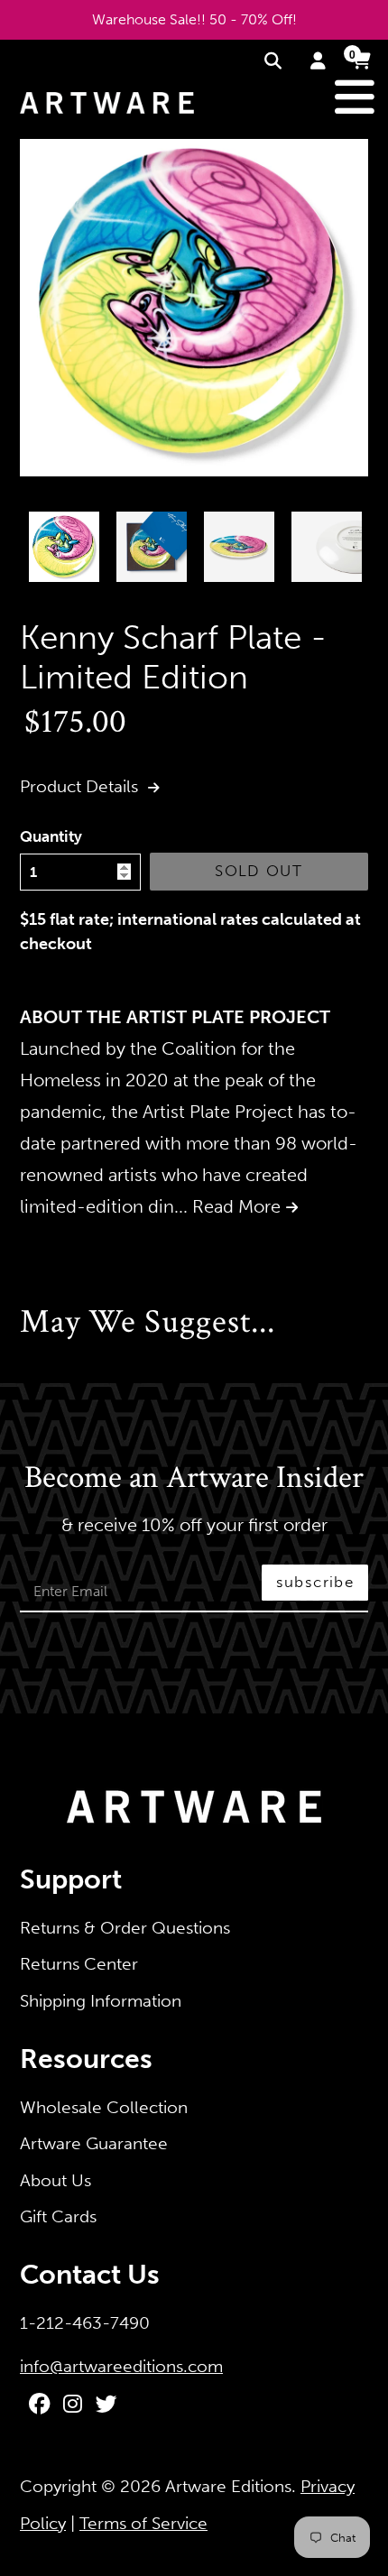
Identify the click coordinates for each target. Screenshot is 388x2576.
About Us (55, 2180)
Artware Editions (228, 2486)
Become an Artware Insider (194, 1479)
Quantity (51, 836)
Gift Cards (58, 2216)
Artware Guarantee (94, 2143)
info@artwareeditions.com (121, 2366)
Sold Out (259, 871)
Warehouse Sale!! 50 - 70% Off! (194, 19)
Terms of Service (143, 2523)
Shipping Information (101, 2001)
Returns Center (79, 1964)
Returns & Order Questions (125, 1928)
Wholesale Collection (104, 2107)
